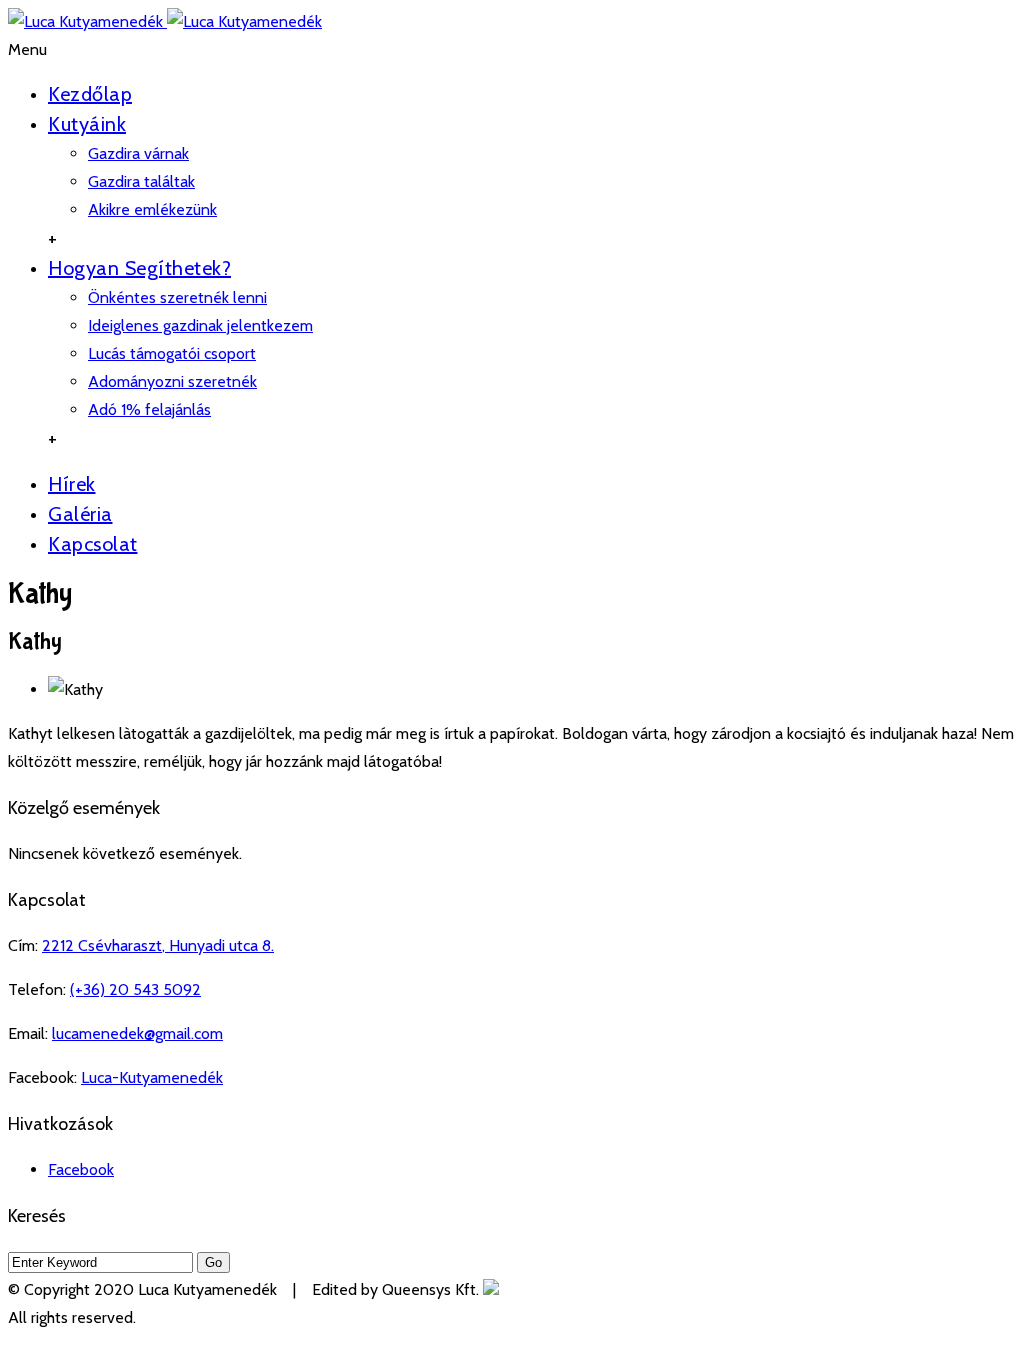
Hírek (72, 484)
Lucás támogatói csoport (172, 353)
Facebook (81, 1169)
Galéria (80, 514)
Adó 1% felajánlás (149, 409)
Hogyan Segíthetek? (139, 268)
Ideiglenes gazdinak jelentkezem (200, 325)
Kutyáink (87, 124)
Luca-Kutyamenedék (152, 1077)
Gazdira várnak (138, 153)
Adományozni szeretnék (172, 381)
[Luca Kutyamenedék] (165, 21)
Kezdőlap (90, 94)
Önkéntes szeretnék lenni (177, 297)
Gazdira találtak (141, 181)
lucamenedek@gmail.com (137, 1033)
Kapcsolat (93, 544)
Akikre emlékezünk (152, 209)
